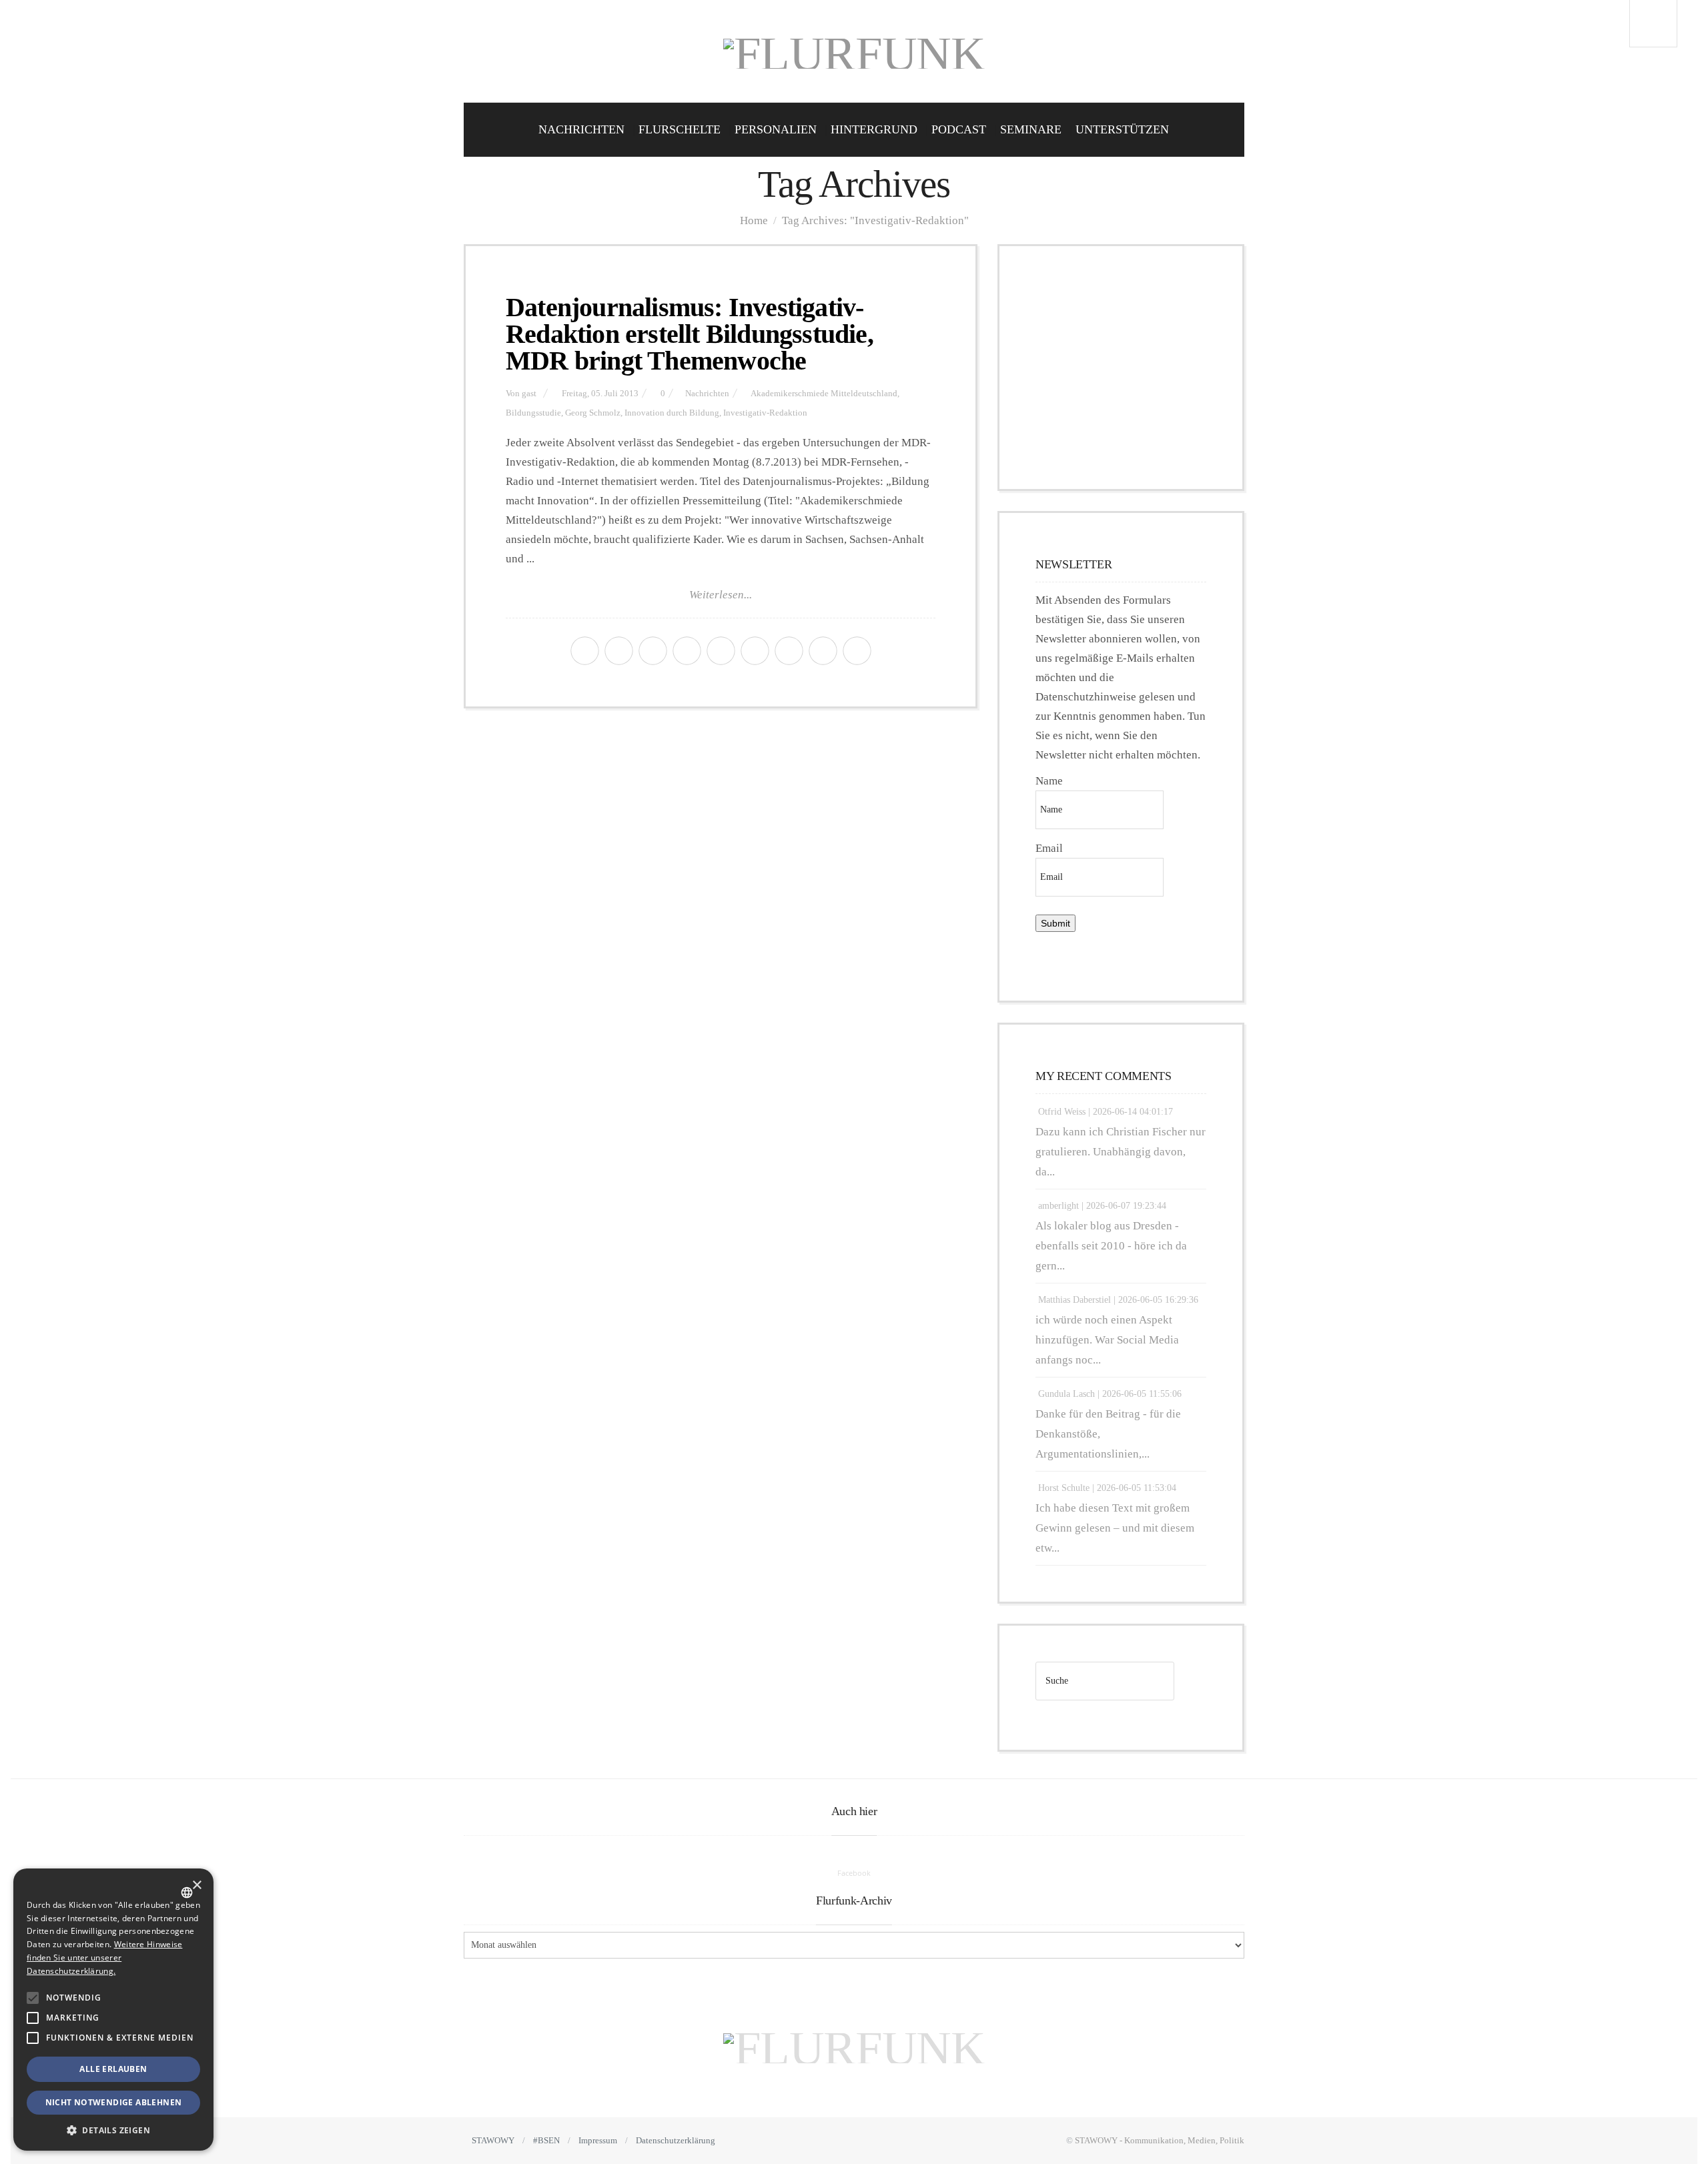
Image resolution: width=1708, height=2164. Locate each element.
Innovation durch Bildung (672, 413)
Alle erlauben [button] (113, 2069)
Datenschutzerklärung (676, 2140)
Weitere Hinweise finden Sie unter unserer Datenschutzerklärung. (104, 1958)
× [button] (196, 1885)
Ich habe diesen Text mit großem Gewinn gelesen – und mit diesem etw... (1115, 1528)
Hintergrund (874, 129)
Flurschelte (680, 129)
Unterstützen (1122, 129)
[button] (33, 1998)
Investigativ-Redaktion (765, 413)
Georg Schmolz (593, 413)
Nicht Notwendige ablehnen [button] (114, 2102)
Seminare (1031, 129)
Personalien (776, 129)
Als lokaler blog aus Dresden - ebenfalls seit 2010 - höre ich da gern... (1111, 1246)
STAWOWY (493, 2140)
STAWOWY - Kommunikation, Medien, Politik (1160, 2140)
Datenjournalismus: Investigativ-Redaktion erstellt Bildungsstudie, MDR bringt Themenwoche (690, 334)
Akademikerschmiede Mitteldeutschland (824, 394)
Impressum (598, 2140)
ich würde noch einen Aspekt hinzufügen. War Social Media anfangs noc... (1107, 1340)
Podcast (959, 129)
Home (754, 220)
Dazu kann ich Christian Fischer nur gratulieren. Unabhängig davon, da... (1121, 1152)
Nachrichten (581, 129)
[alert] (113, 2010)
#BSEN (546, 2140)
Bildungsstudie (533, 413)
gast (529, 394)
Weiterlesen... (721, 595)
